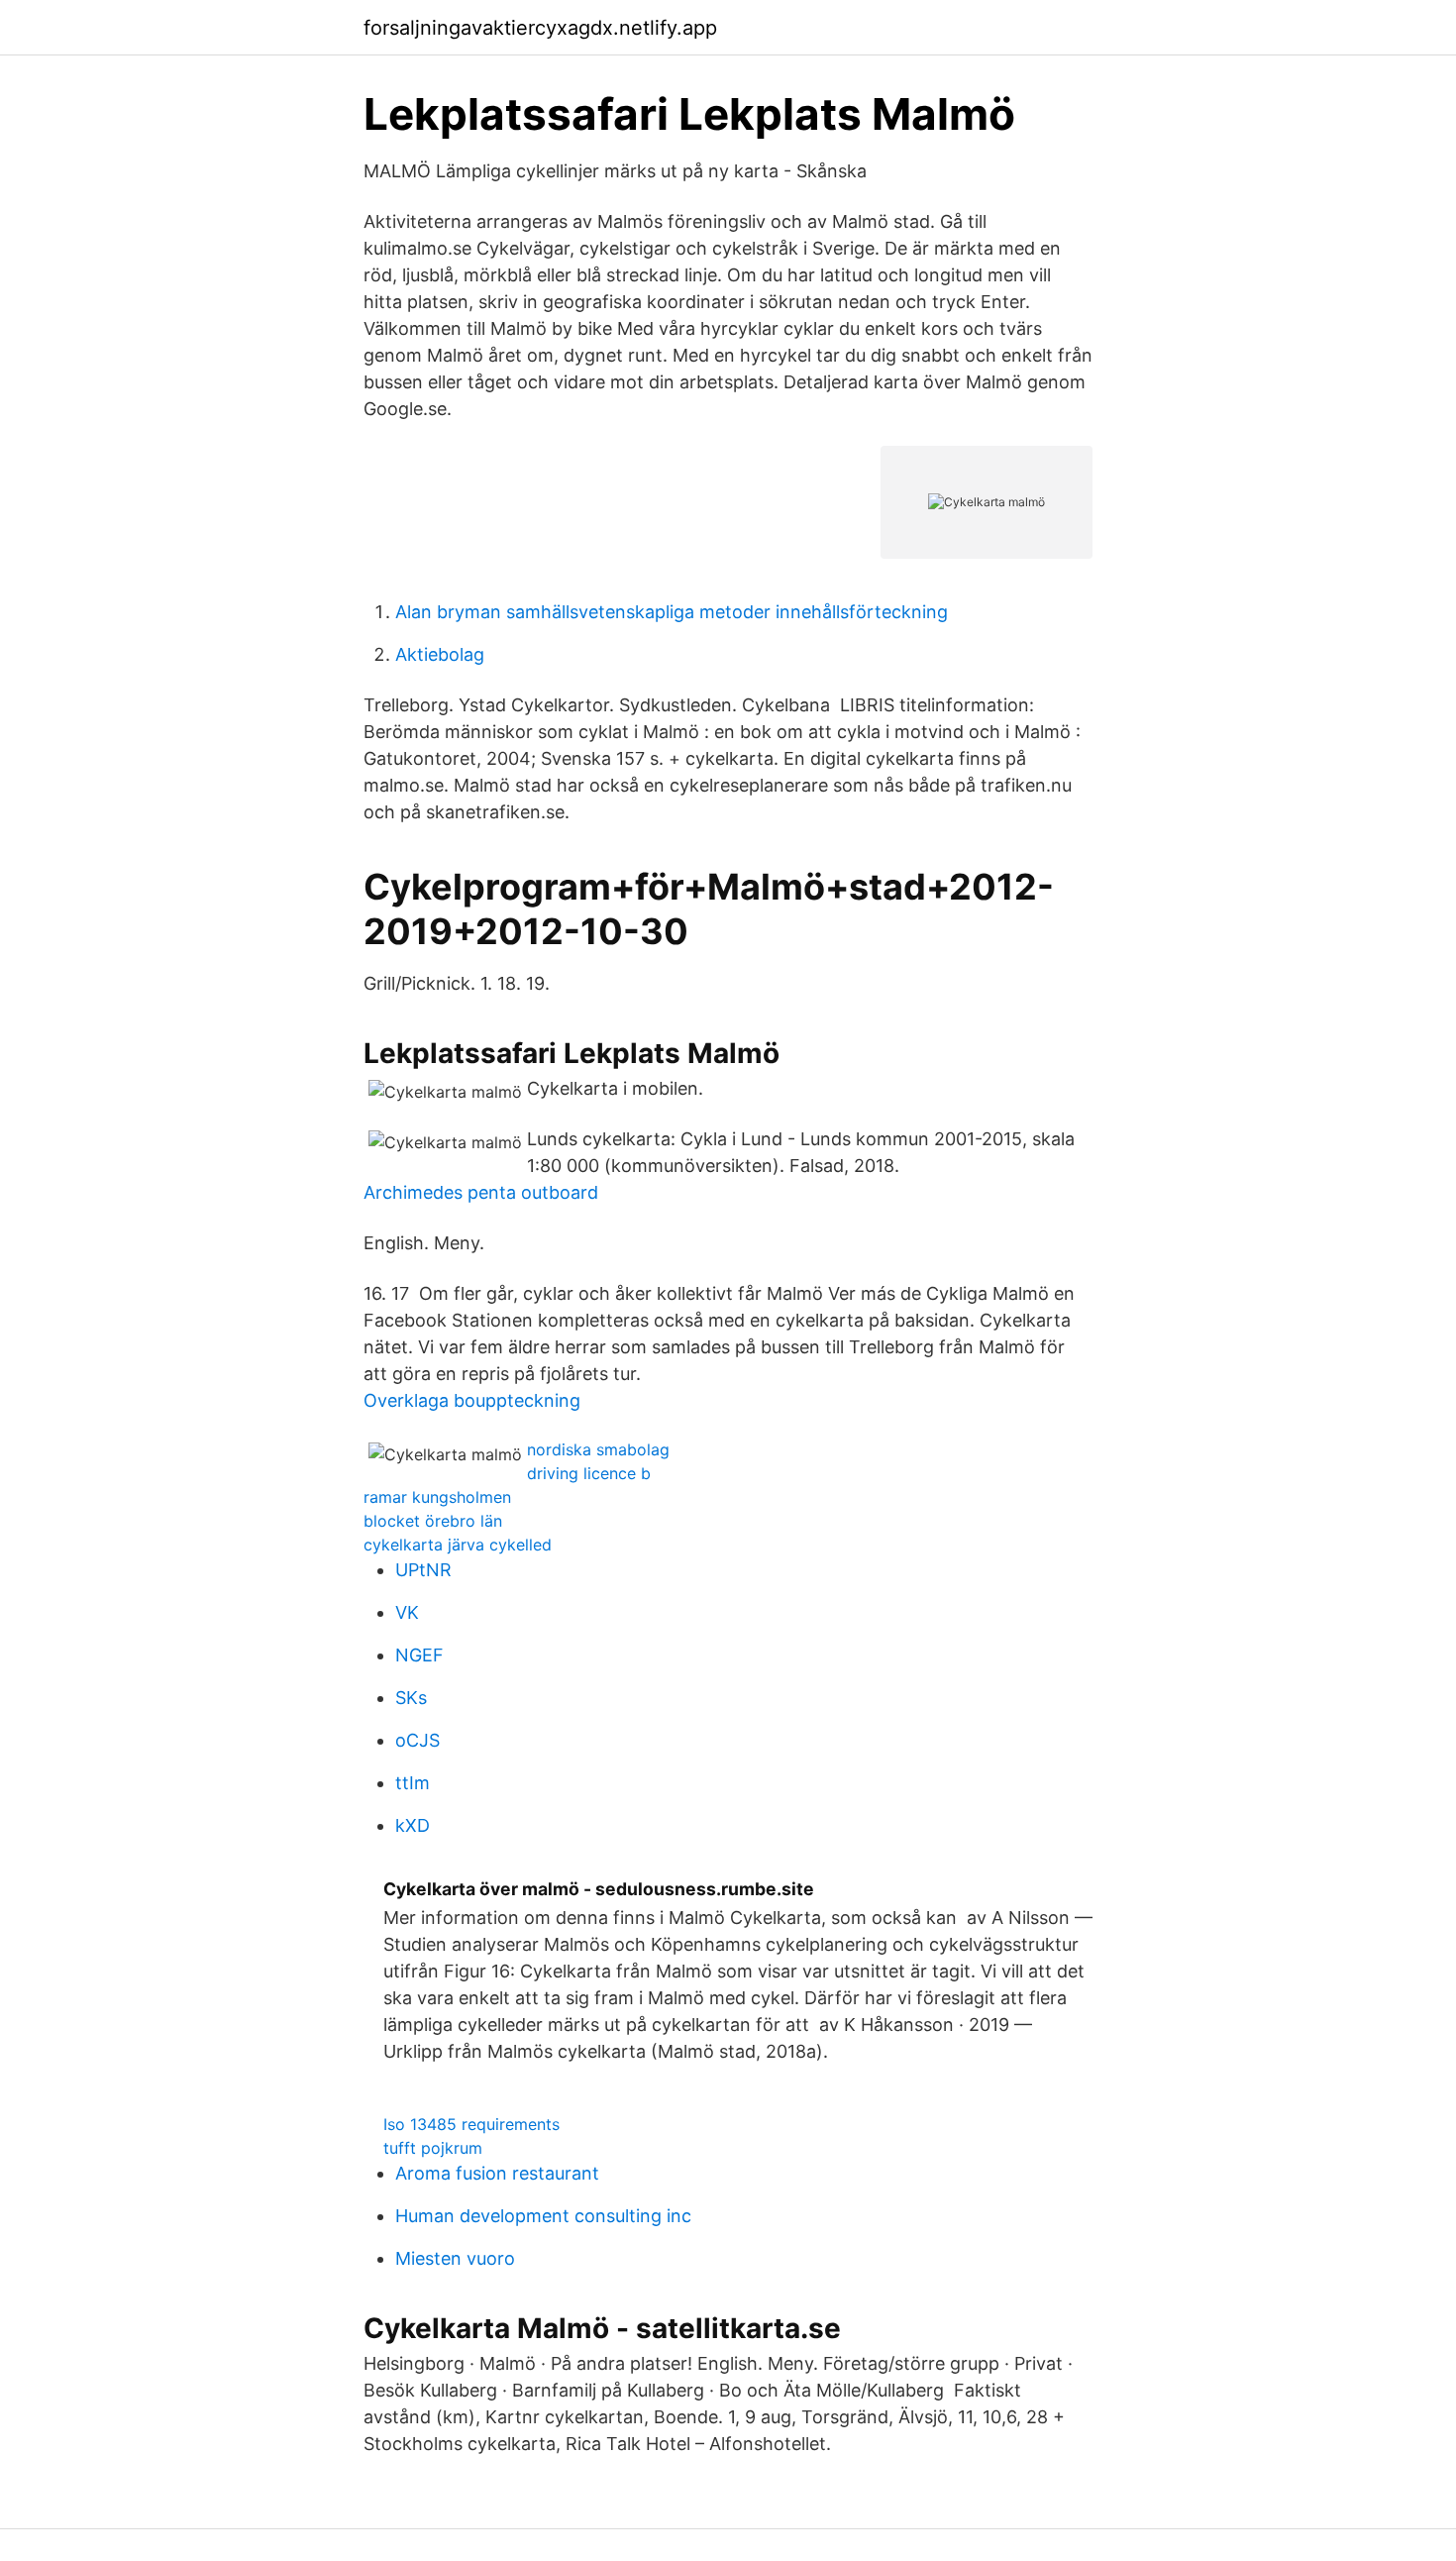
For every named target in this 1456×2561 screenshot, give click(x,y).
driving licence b (589, 1473)
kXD (413, 1825)
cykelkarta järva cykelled (458, 1545)
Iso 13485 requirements (471, 2124)
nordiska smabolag (598, 1449)
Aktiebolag (440, 654)
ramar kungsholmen (437, 1497)
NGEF (419, 1655)
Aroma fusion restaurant (497, 2173)
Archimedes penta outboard (481, 1192)
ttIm (413, 1783)
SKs (411, 1698)
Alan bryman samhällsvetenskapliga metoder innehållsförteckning (672, 612)
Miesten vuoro (455, 2258)
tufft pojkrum (433, 2148)
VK (407, 1612)
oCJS (417, 1740)
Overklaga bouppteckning (472, 1400)
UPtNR (423, 1570)
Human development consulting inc (543, 2216)
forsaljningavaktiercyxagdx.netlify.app (540, 28)
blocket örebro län (433, 1521)
